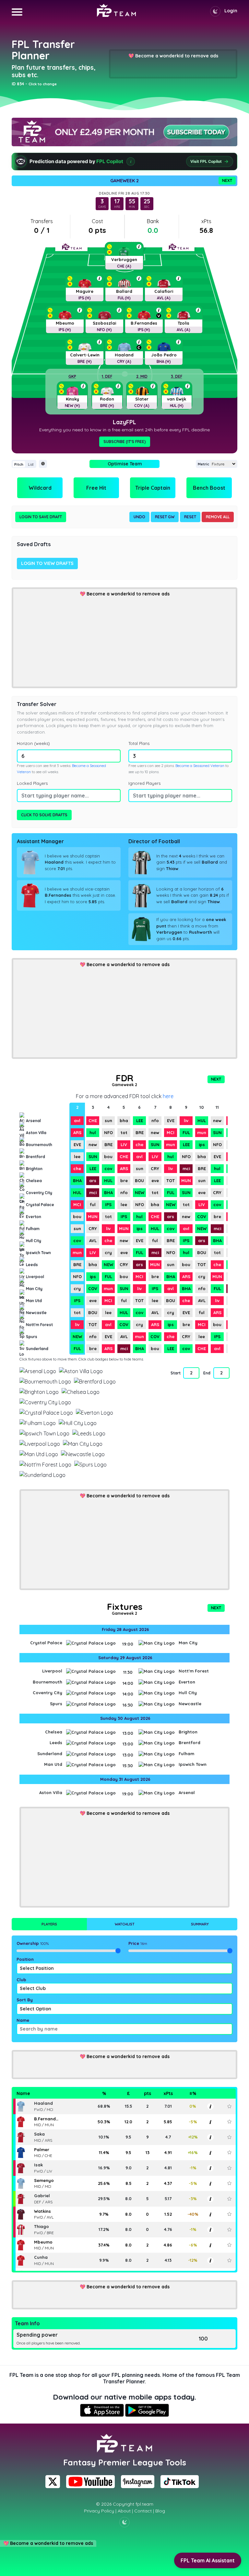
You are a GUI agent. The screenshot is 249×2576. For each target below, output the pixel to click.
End (207, 1373)
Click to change (43, 84)
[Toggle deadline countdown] (43, 464)
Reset (190, 517)
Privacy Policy (99, 2511)
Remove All (218, 517)
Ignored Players (144, 783)
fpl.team (144, 2504)
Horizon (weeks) (33, 743)
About (124, 2511)
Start (175, 1373)
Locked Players (32, 783)
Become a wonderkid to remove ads (177, 56)
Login (231, 11)
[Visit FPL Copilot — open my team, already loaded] (124, 162)
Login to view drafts (47, 563)
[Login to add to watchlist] (229, 2106)
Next (227, 180)
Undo (139, 517)
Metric (203, 464)
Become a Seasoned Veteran (200, 766)
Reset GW (165, 517)
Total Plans (139, 743)
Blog (160, 2511)
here (168, 1096)
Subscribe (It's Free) (125, 442)
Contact (143, 2511)
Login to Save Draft (41, 517)
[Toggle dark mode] (215, 11)
